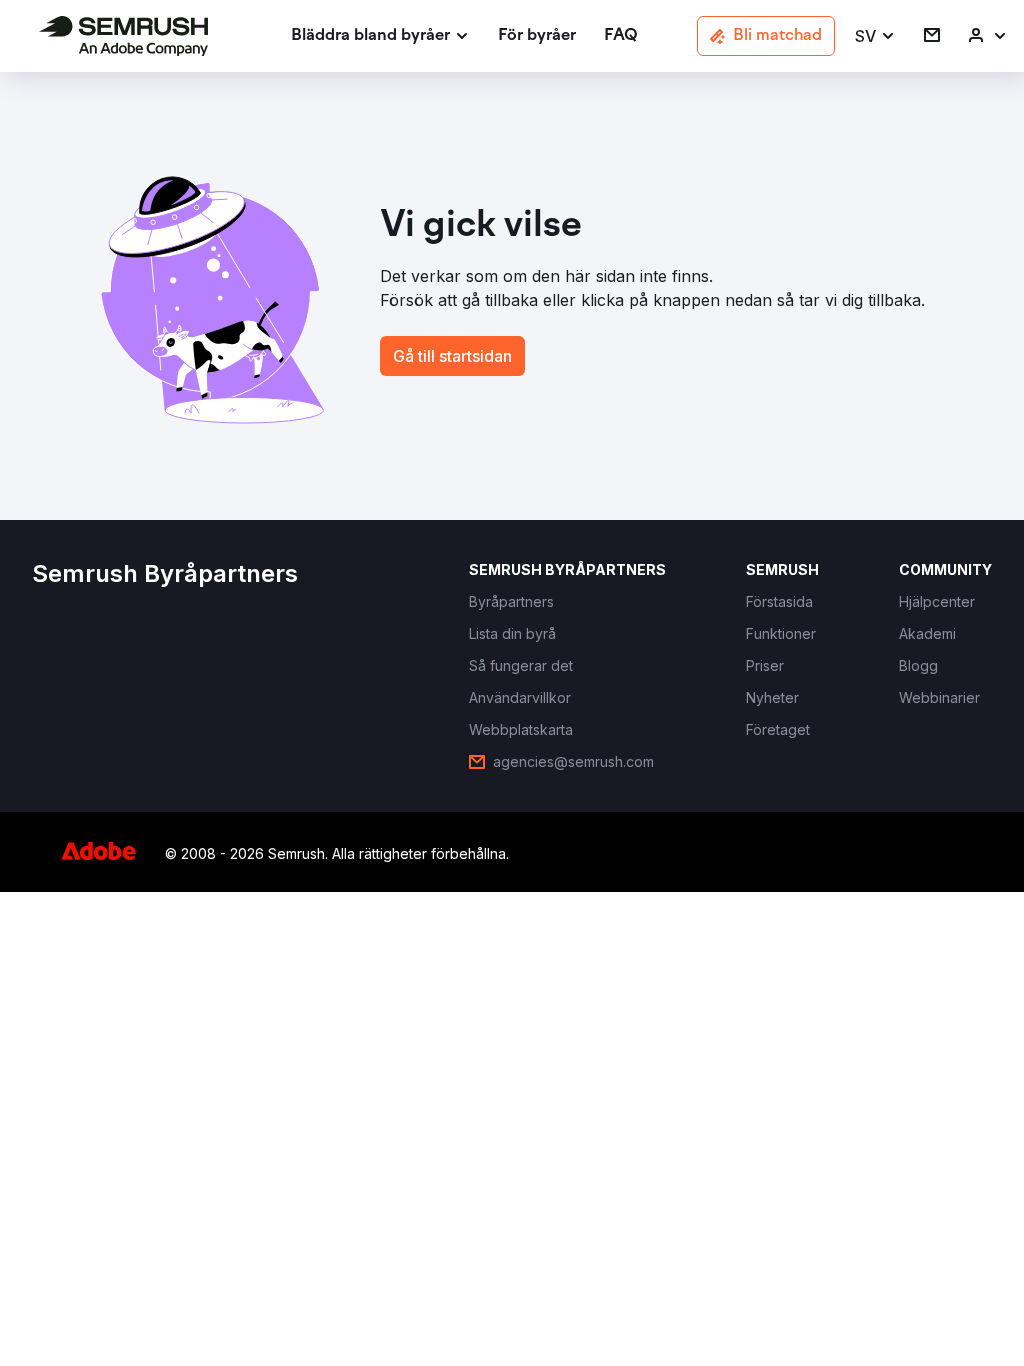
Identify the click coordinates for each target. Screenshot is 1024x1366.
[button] (875, 36)
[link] (537, 36)
